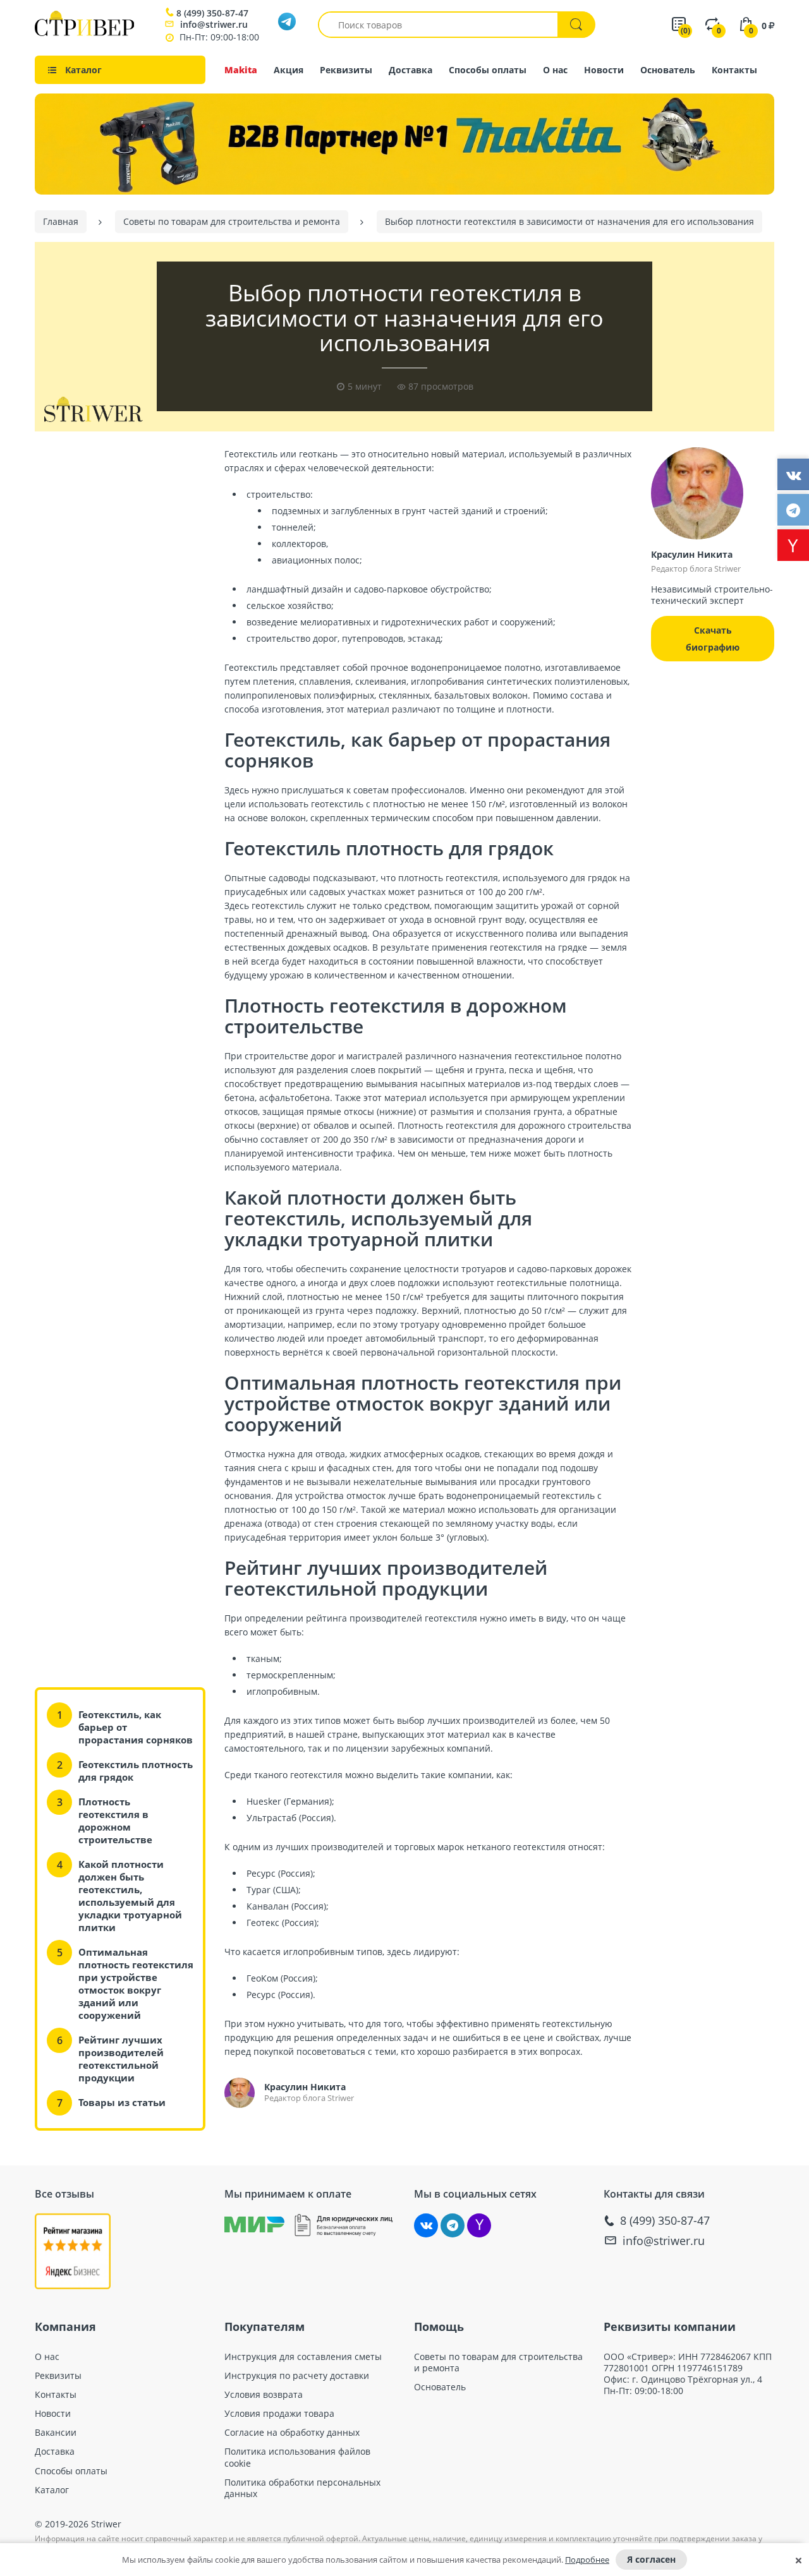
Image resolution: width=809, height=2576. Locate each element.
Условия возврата (264, 2395)
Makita (241, 70)
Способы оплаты (488, 70)
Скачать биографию (713, 639)
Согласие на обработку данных (292, 2433)
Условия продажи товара (279, 2414)
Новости (604, 70)
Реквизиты (346, 70)
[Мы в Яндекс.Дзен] (479, 2225)
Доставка (411, 70)
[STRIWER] (84, 33)
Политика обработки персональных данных (302, 2488)
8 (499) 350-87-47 (212, 13)
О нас (555, 70)
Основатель (668, 70)
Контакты (734, 70)
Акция (289, 70)
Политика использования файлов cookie (297, 2457)
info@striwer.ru (214, 24)
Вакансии (56, 2433)
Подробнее (587, 2560)
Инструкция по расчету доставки (297, 2376)
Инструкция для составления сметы (303, 2357)
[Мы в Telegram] (453, 2225)
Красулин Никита (305, 2087)
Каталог (52, 2490)
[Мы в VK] (426, 2225)
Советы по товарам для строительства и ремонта (498, 2362)
